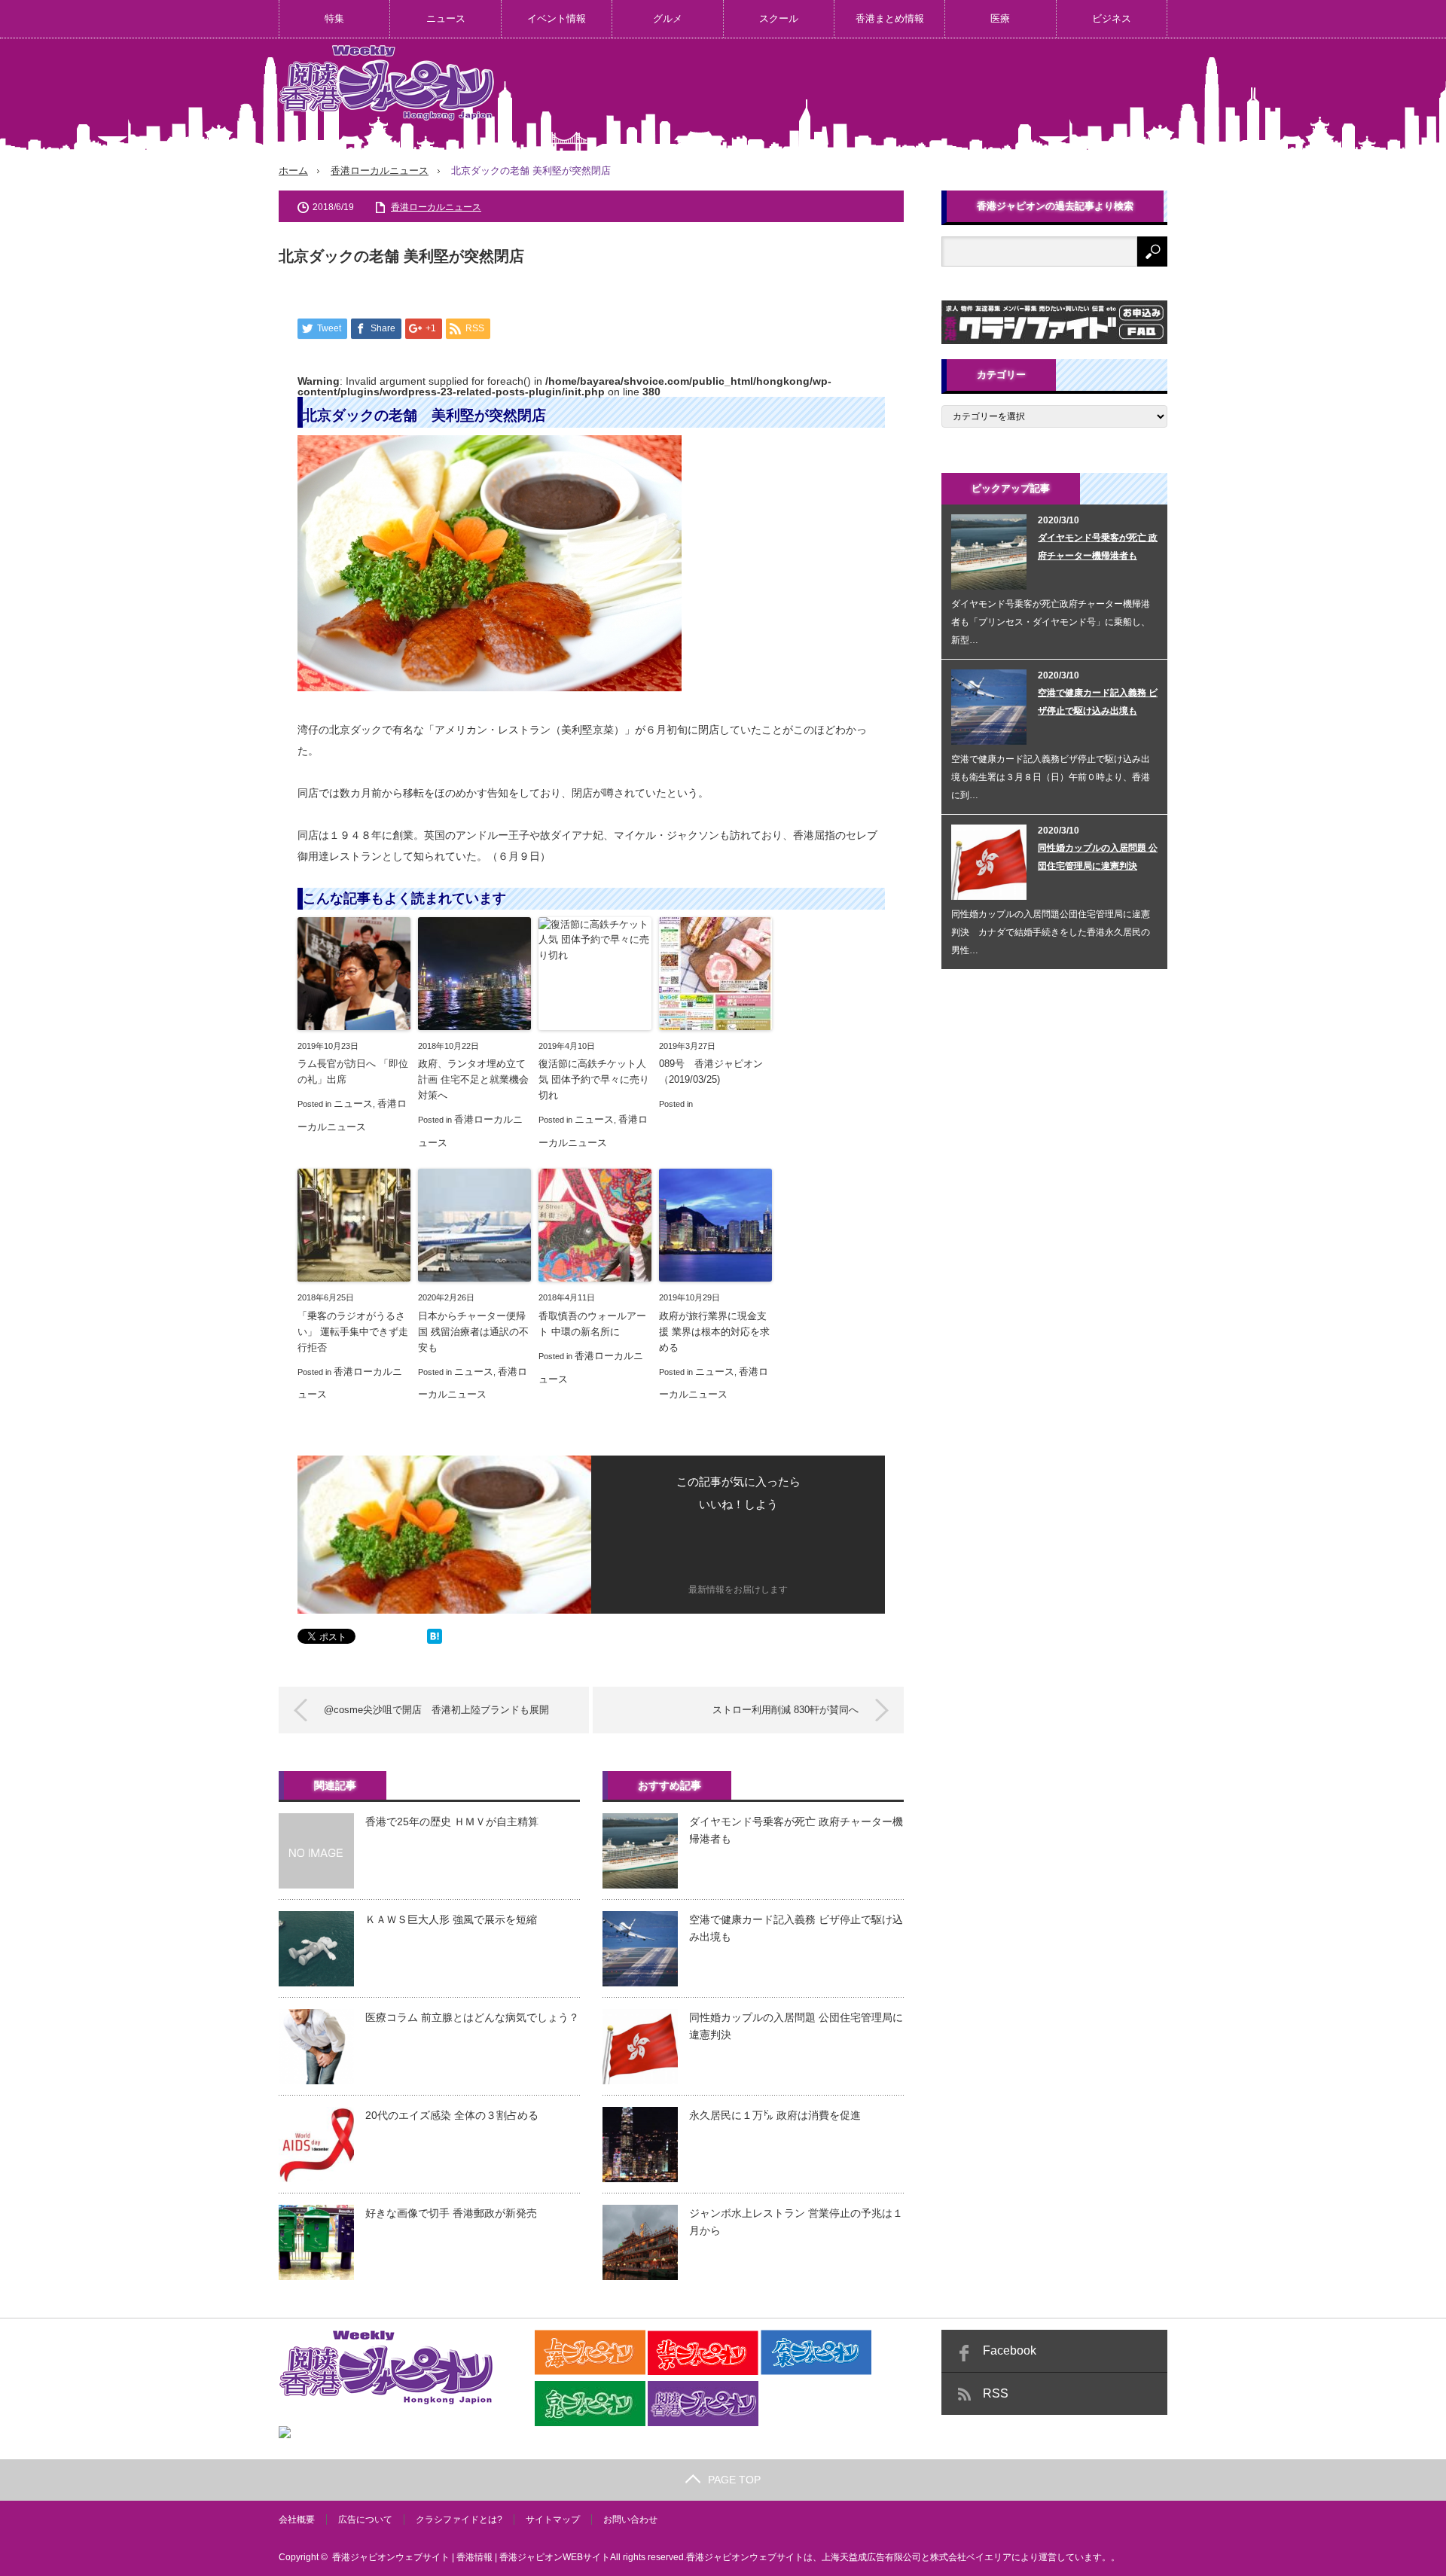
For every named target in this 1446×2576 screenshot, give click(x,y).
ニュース (446, 18)
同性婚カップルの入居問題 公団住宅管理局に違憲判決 (796, 2026)
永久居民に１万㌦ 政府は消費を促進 (775, 2115)
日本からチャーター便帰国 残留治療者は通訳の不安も (473, 1332)
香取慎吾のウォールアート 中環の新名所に (592, 1324)
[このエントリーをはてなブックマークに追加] (435, 1640)
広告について (365, 2520)
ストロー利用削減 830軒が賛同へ (786, 1710)
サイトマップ (553, 2520)
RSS (996, 2393)
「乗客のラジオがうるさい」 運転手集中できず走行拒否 (353, 1332)
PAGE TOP (734, 2480)
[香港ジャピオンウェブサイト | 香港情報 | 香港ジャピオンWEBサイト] (386, 83)
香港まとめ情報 (890, 18)
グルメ (668, 18)
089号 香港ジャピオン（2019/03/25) (711, 1072)
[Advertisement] (893, 93)
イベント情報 (557, 18)
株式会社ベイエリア (971, 2557)
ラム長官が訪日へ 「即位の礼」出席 (353, 1072)
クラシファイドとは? (459, 2520)
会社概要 (297, 2520)
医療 (1000, 18)
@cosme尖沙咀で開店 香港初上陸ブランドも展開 (436, 1710)
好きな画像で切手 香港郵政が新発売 (451, 2213)
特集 (334, 18)
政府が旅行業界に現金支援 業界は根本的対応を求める (714, 1332)
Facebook (1010, 2350)
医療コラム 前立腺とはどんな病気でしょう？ (472, 2017)
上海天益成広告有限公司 (871, 2557)
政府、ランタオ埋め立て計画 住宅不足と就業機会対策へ (473, 1079)
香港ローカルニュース (380, 171)
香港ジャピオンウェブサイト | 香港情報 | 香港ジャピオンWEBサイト (471, 2557)
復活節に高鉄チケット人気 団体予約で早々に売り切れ (594, 1079)
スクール (779, 18)
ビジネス (1112, 18)
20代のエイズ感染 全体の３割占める (452, 2115)
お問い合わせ (630, 2520)
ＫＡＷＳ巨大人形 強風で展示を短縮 (451, 1919)
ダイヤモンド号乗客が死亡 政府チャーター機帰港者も (796, 1830)
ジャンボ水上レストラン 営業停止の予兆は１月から (796, 2221)
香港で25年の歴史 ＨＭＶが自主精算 (452, 1821)
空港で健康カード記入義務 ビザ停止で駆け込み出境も (796, 1928)
